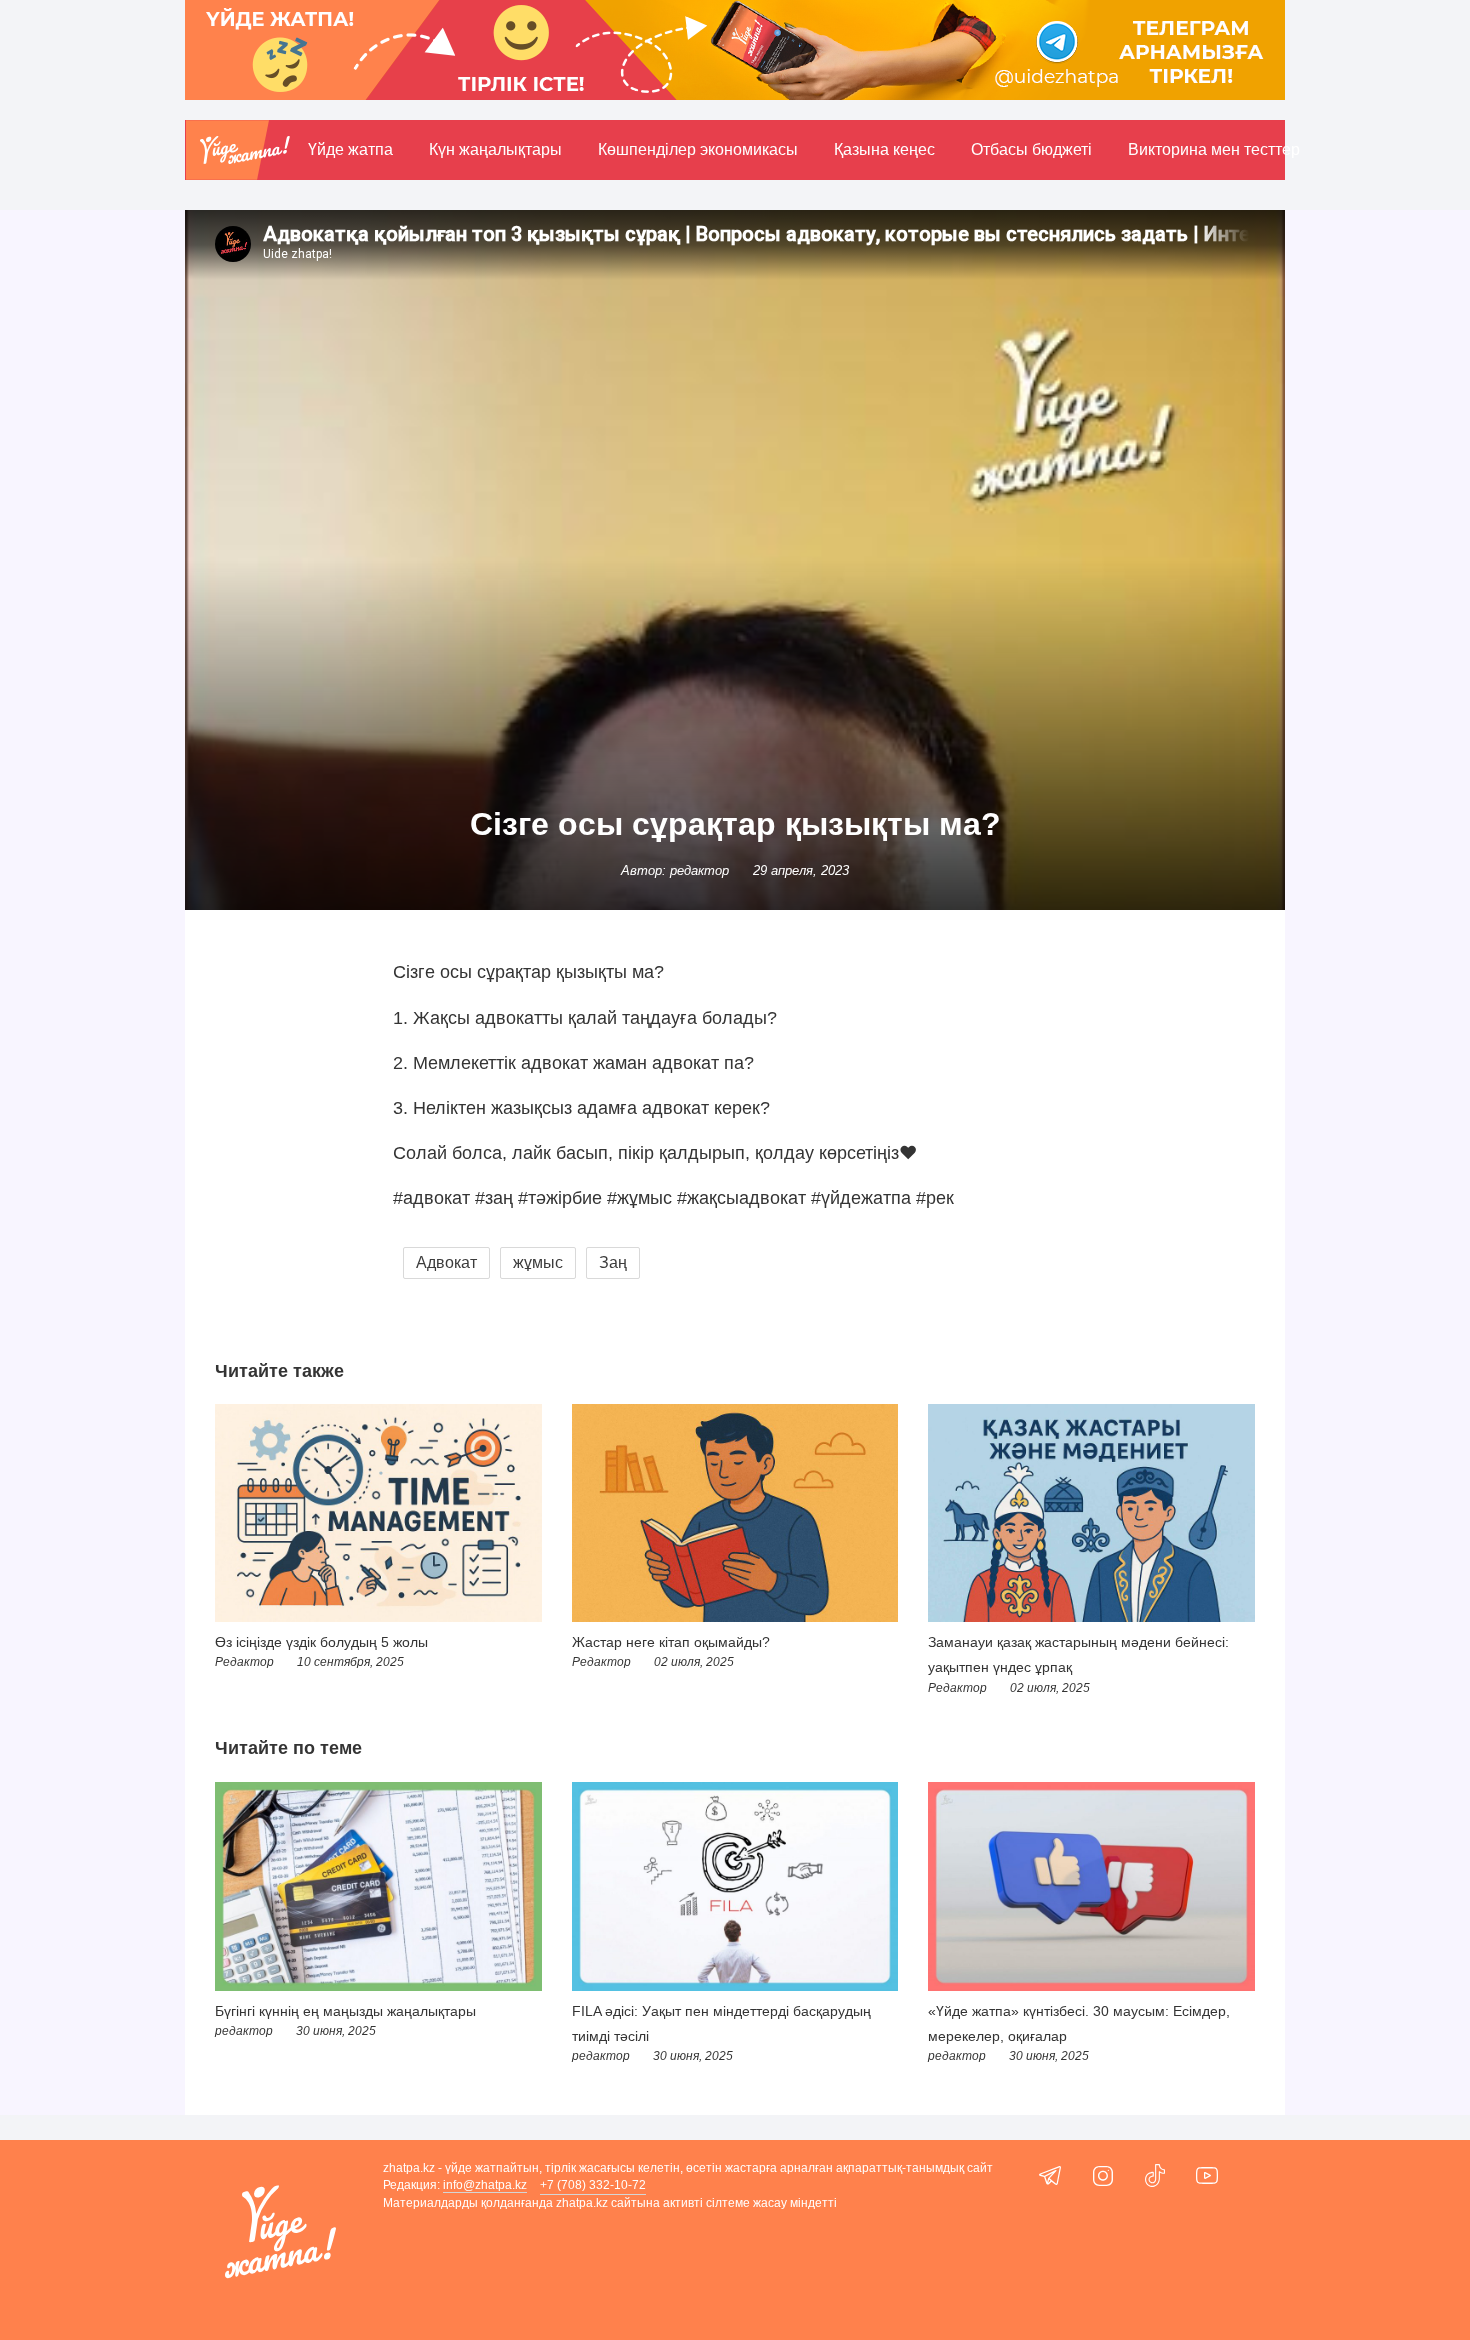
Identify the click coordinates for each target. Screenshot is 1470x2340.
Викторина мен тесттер (1214, 149)
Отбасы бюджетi (1031, 149)
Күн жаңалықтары (495, 149)
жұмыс (538, 1262)
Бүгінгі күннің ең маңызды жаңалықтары (345, 2011)
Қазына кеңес (884, 149)
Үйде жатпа (350, 149)
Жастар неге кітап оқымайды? (671, 1642)
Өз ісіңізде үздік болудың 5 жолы (321, 1642)
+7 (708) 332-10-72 (593, 2185)
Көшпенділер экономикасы (698, 149)
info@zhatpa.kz (485, 2185)
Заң (613, 1262)
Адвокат (446, 1262)
